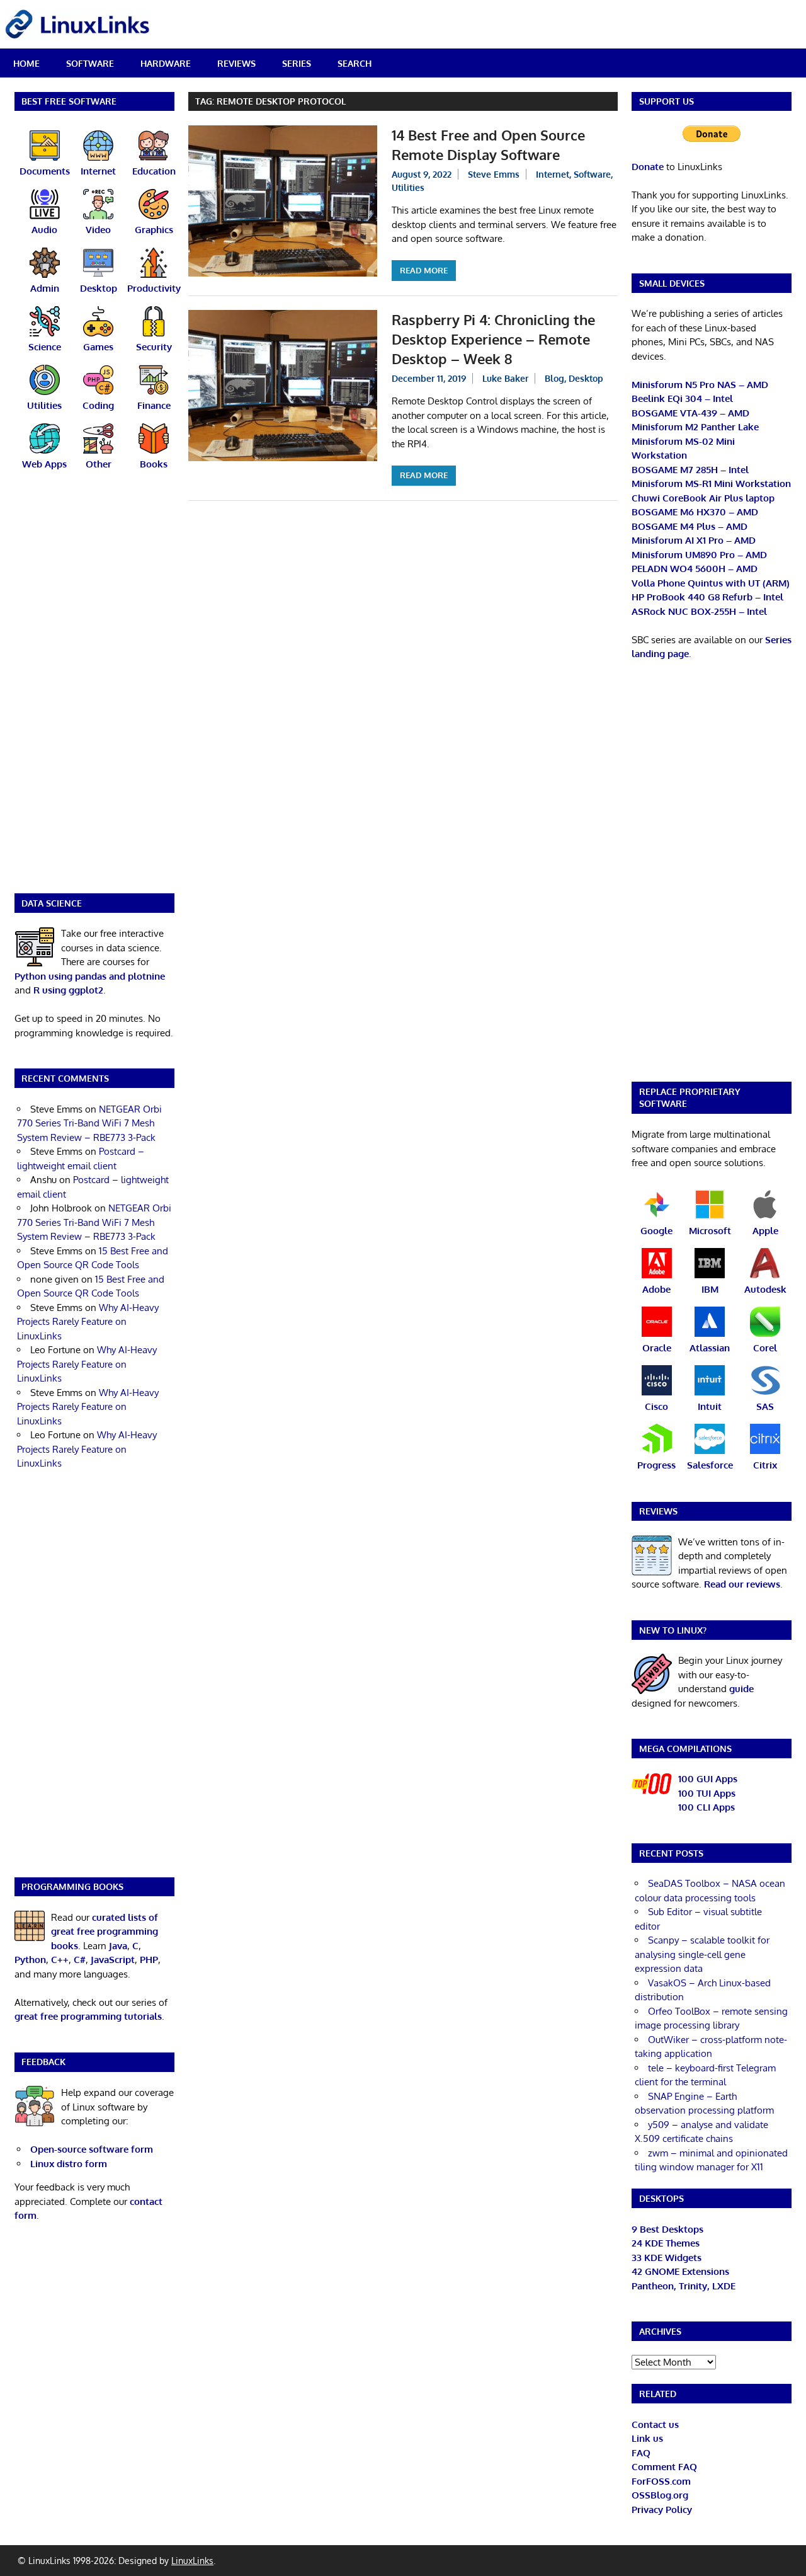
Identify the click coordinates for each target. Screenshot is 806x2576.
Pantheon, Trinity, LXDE (684, 2286)
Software (90, 63)
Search (355, 63)
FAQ (641, 2453)
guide (741, 1689)
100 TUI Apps (707, 1793)
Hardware (166, 63)
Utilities (408, 187)
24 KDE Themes (666, 2243)
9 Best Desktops (667, 2229)
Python (30, 1960)
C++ (60, 1960)
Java (118, 1946)
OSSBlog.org (660, 2495)
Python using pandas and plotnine (90, 976)
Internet (553, 174)
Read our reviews (742, 1584)
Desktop (586, 378)
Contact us (655, 2424)
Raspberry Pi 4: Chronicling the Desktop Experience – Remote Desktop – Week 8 (493, 339)
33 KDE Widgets (667, 2258)
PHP (149, 1960)
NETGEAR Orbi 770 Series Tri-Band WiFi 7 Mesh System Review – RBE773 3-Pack (89, 1123)
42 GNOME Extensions (680, 2271)
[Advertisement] (94, 690)
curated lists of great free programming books (105, 1932)
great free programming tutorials (88, 2016)
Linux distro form (69, 2164)
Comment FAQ (664, 2467)
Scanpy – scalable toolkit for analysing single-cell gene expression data (702, 1954)
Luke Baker (505, 378)
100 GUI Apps (708, 1779)
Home (26, 63)
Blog (554, 378)
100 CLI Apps (707, 1807)
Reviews (236, 63)
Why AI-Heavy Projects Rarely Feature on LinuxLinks (88, 1322)
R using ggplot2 (68, 990)
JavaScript (113, 1960)
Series (297, 63)
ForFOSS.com (661, 2481)
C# (80, 1960)
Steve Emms (494, 174)
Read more (424, 270)
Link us (647, 2438)
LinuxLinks (192, 2561)
